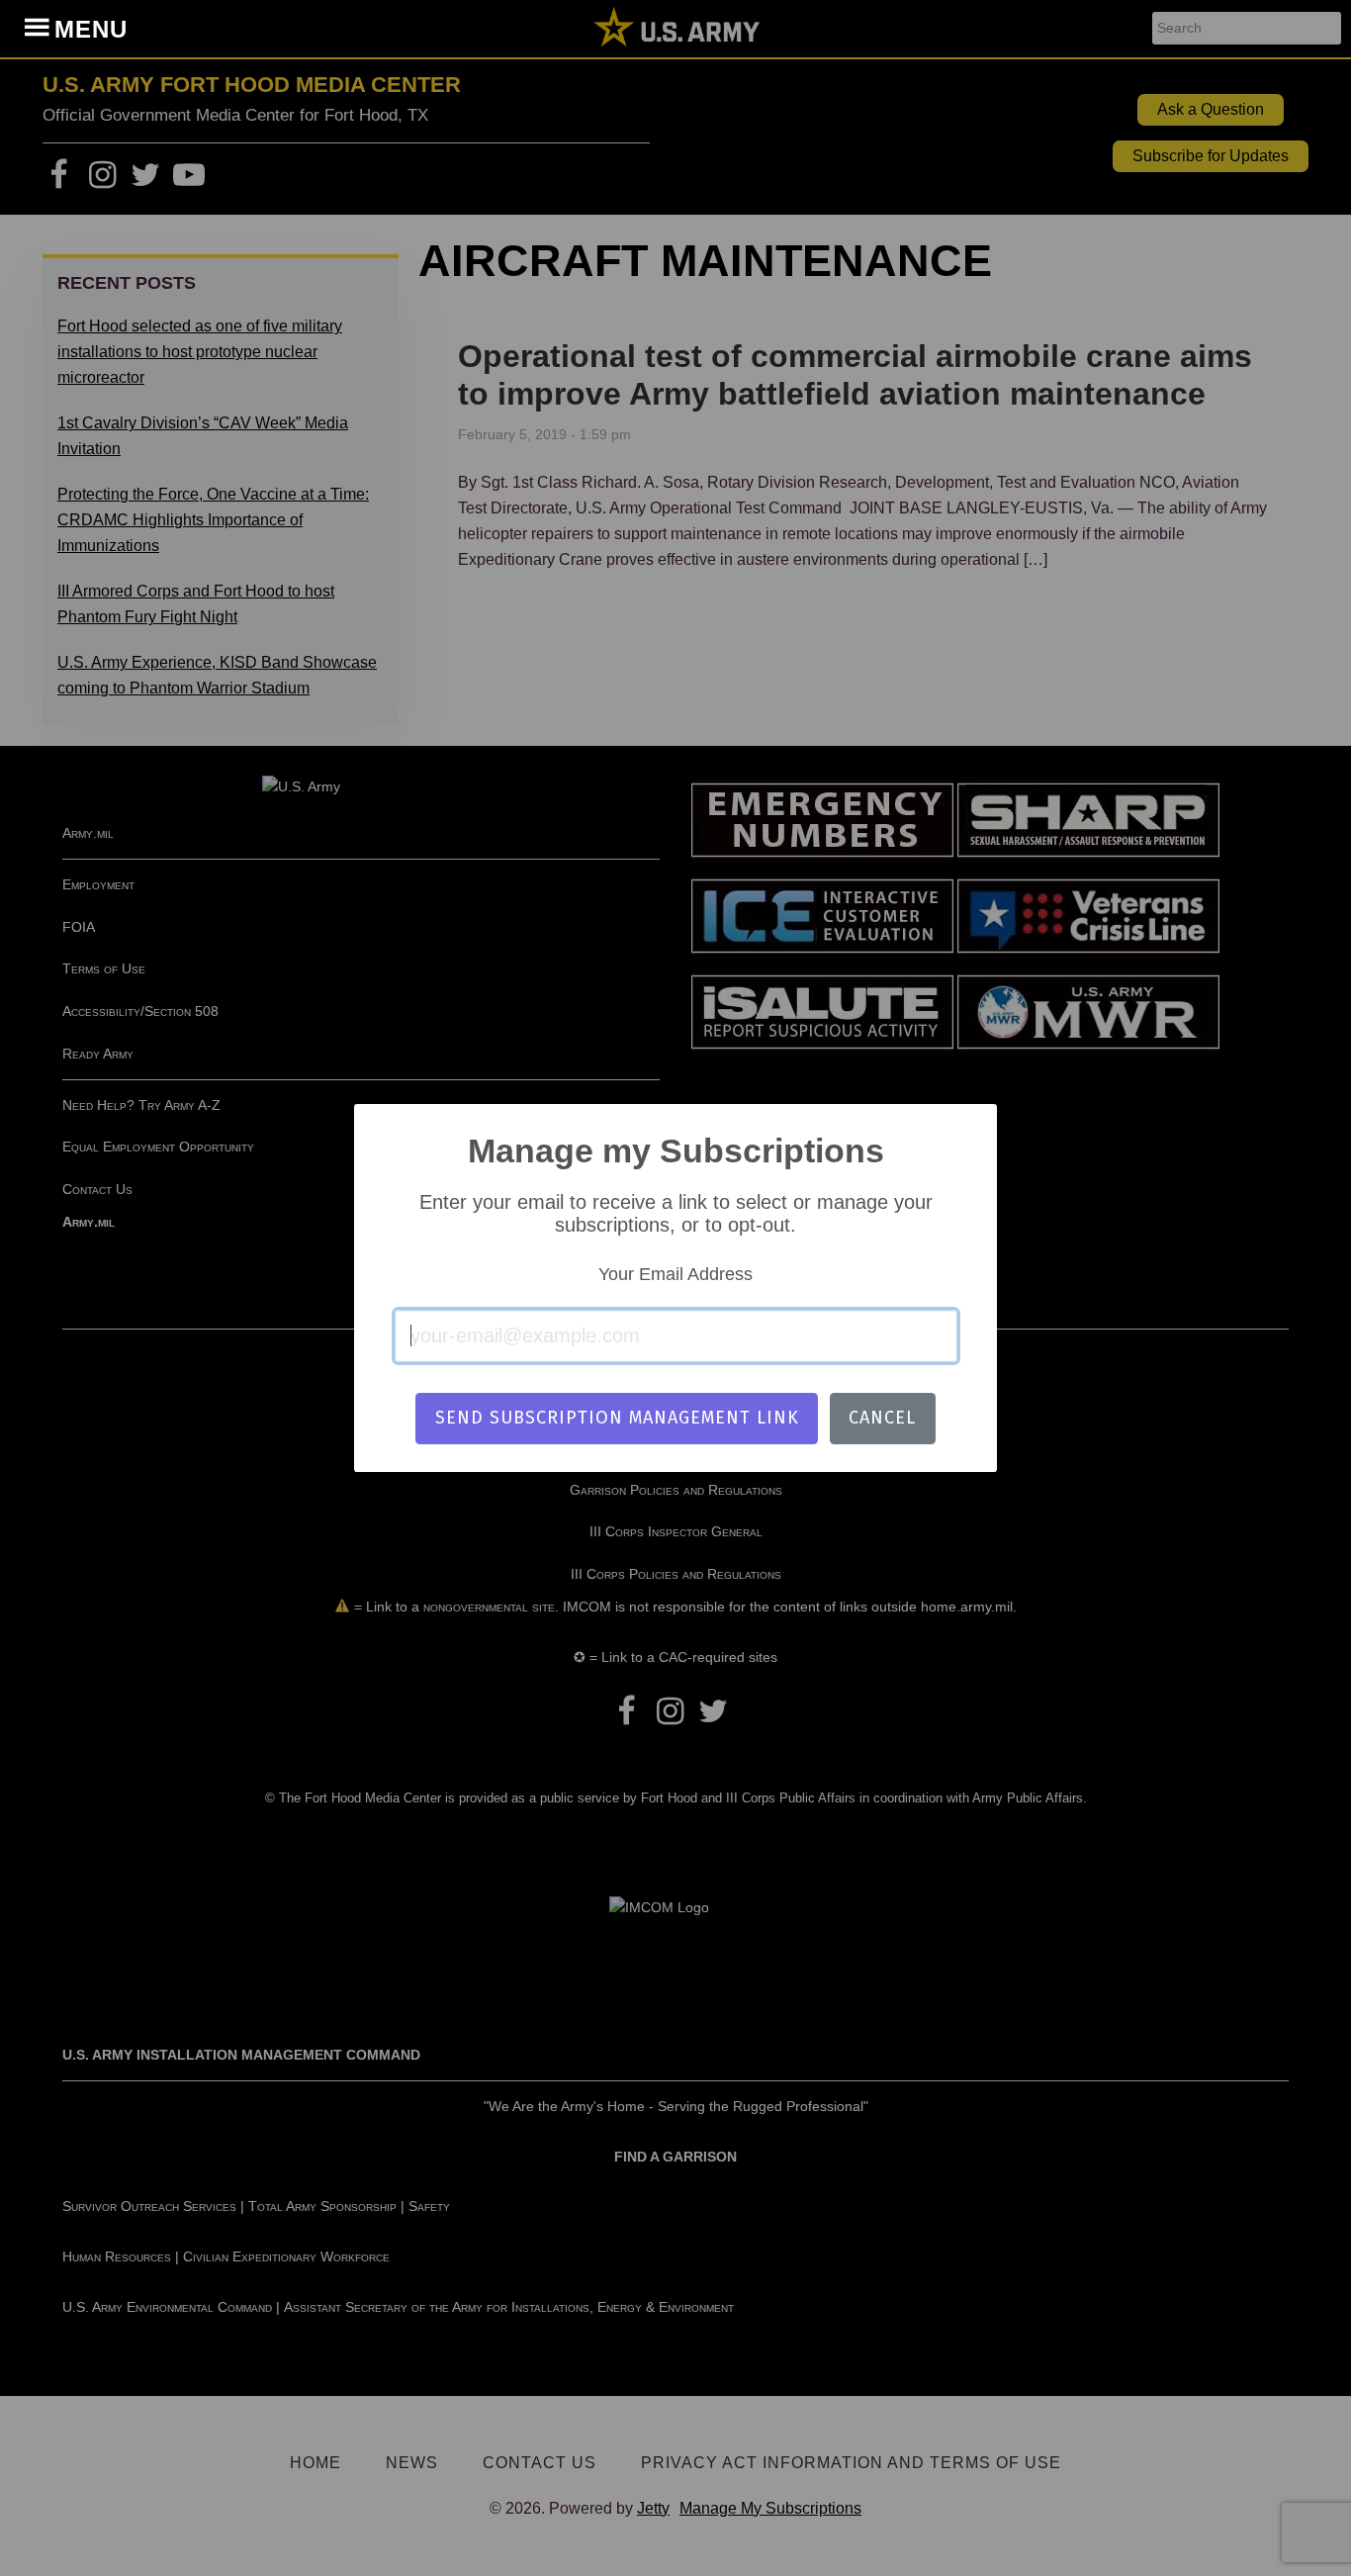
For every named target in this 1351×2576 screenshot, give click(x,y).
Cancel (882, 1418)
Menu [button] (91, 29)
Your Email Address (675, 1274)
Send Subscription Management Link (617, 1418)
